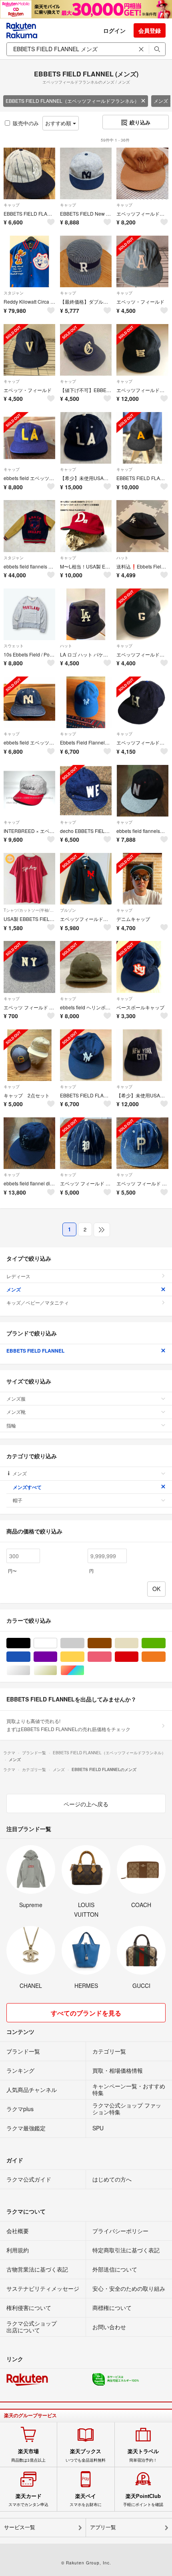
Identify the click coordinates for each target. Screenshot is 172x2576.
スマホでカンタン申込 (28, 2500)
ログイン (114, 30)
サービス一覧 (20, 2527)
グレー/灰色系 (84, 1643)
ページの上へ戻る (86, 1804)
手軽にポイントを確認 (143, 2500)
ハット (122, 558)
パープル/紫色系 (57, 1657)
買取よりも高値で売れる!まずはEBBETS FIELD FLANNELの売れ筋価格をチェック (68, 1725)
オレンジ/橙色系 (165, 1657)
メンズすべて (27, 1487)
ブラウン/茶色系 (111, 1643)
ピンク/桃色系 (111, 1657)
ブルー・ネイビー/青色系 (30, 1657)
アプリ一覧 (103, 2527)
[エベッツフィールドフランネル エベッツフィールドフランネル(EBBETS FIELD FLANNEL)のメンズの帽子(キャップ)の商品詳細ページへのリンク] (142, 173)
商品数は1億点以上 (28, 2455)
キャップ (12, 205)
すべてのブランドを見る (86, 2013)
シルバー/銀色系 (30, 1670)
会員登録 (150, 30)
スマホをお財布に (86, 2500)
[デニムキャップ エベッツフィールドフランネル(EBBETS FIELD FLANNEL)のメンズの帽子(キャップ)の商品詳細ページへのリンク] (142, 879)
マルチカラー (84, 1670)
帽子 (18, 1500)
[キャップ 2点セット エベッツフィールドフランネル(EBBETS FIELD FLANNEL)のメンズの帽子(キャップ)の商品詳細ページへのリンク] (29, 1055)
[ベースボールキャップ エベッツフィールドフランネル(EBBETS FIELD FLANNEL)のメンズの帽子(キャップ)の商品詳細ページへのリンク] (142, 967)
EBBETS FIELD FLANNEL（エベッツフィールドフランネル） (72, 101)
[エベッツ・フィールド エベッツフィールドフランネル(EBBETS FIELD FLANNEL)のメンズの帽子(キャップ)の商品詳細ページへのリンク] (142, 261)
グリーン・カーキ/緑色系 (165, 1643)
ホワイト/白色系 (57, 1643)
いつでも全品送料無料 (86, 2455)
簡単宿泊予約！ (143, 2455)
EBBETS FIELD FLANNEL (35, 1351)
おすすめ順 (59, 123)
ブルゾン (68, 910)
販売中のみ (26, 123)
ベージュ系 (138, 1643)
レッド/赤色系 (138, 1657)
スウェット (14, 646)
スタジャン (14, 293)
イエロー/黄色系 (84, 1657)
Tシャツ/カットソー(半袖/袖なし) (29, 910)
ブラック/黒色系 (30, 1643)
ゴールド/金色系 (57, 1670)
